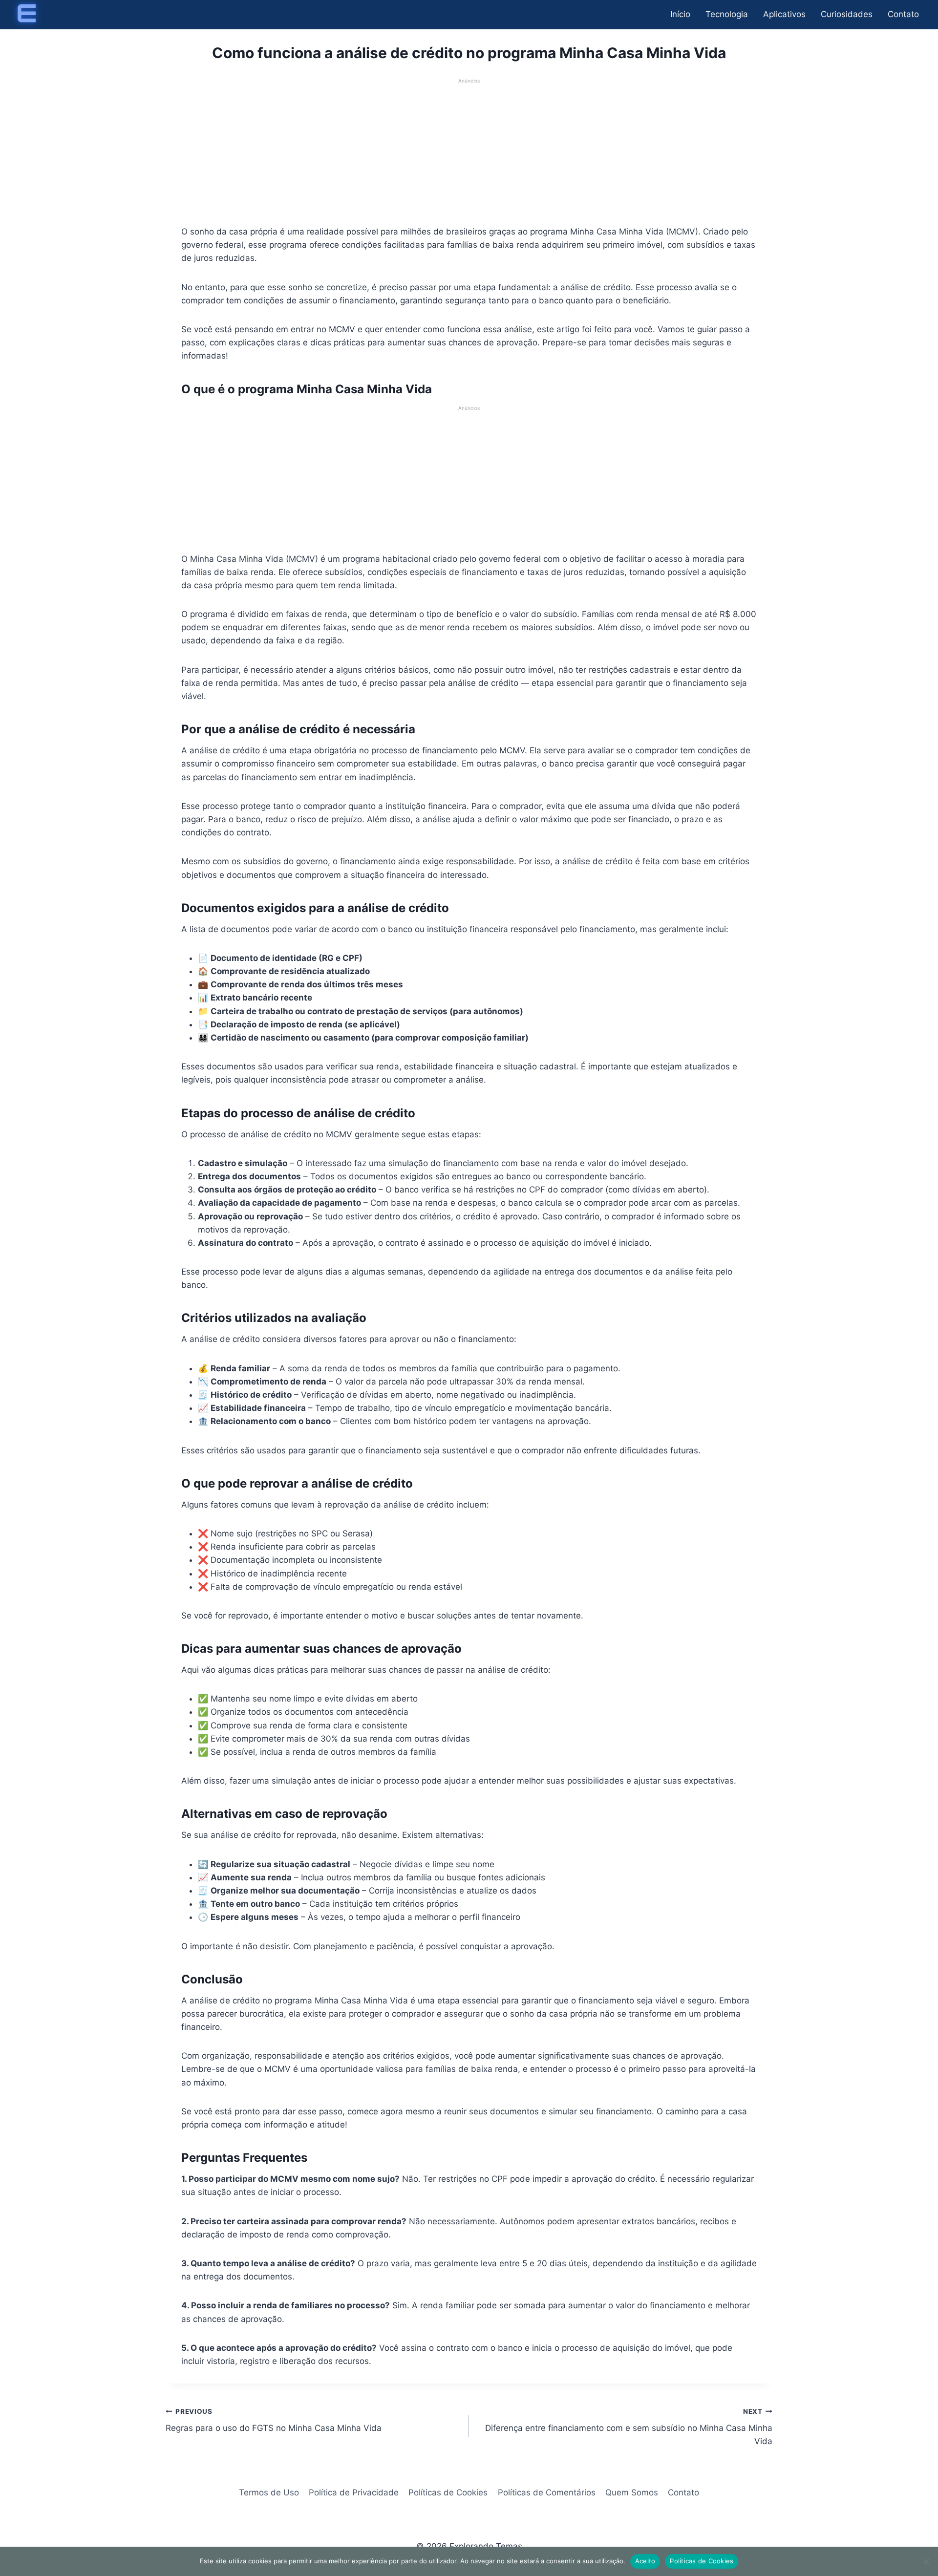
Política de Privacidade (354, 2492)
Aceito (645, 2561)
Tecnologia (727, 14)
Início (680, 14)
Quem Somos (632, 2492)
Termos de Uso (269, 2492)
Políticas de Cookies (448, 2492)
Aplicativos (784, 14)
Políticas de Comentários (547, 2492)
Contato (903, 14)
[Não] (926, 2561)
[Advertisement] (469, 153)
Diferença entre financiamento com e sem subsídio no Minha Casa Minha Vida (629, 2427)
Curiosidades (847, 14)
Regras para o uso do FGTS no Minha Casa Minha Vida (274, 2420)
